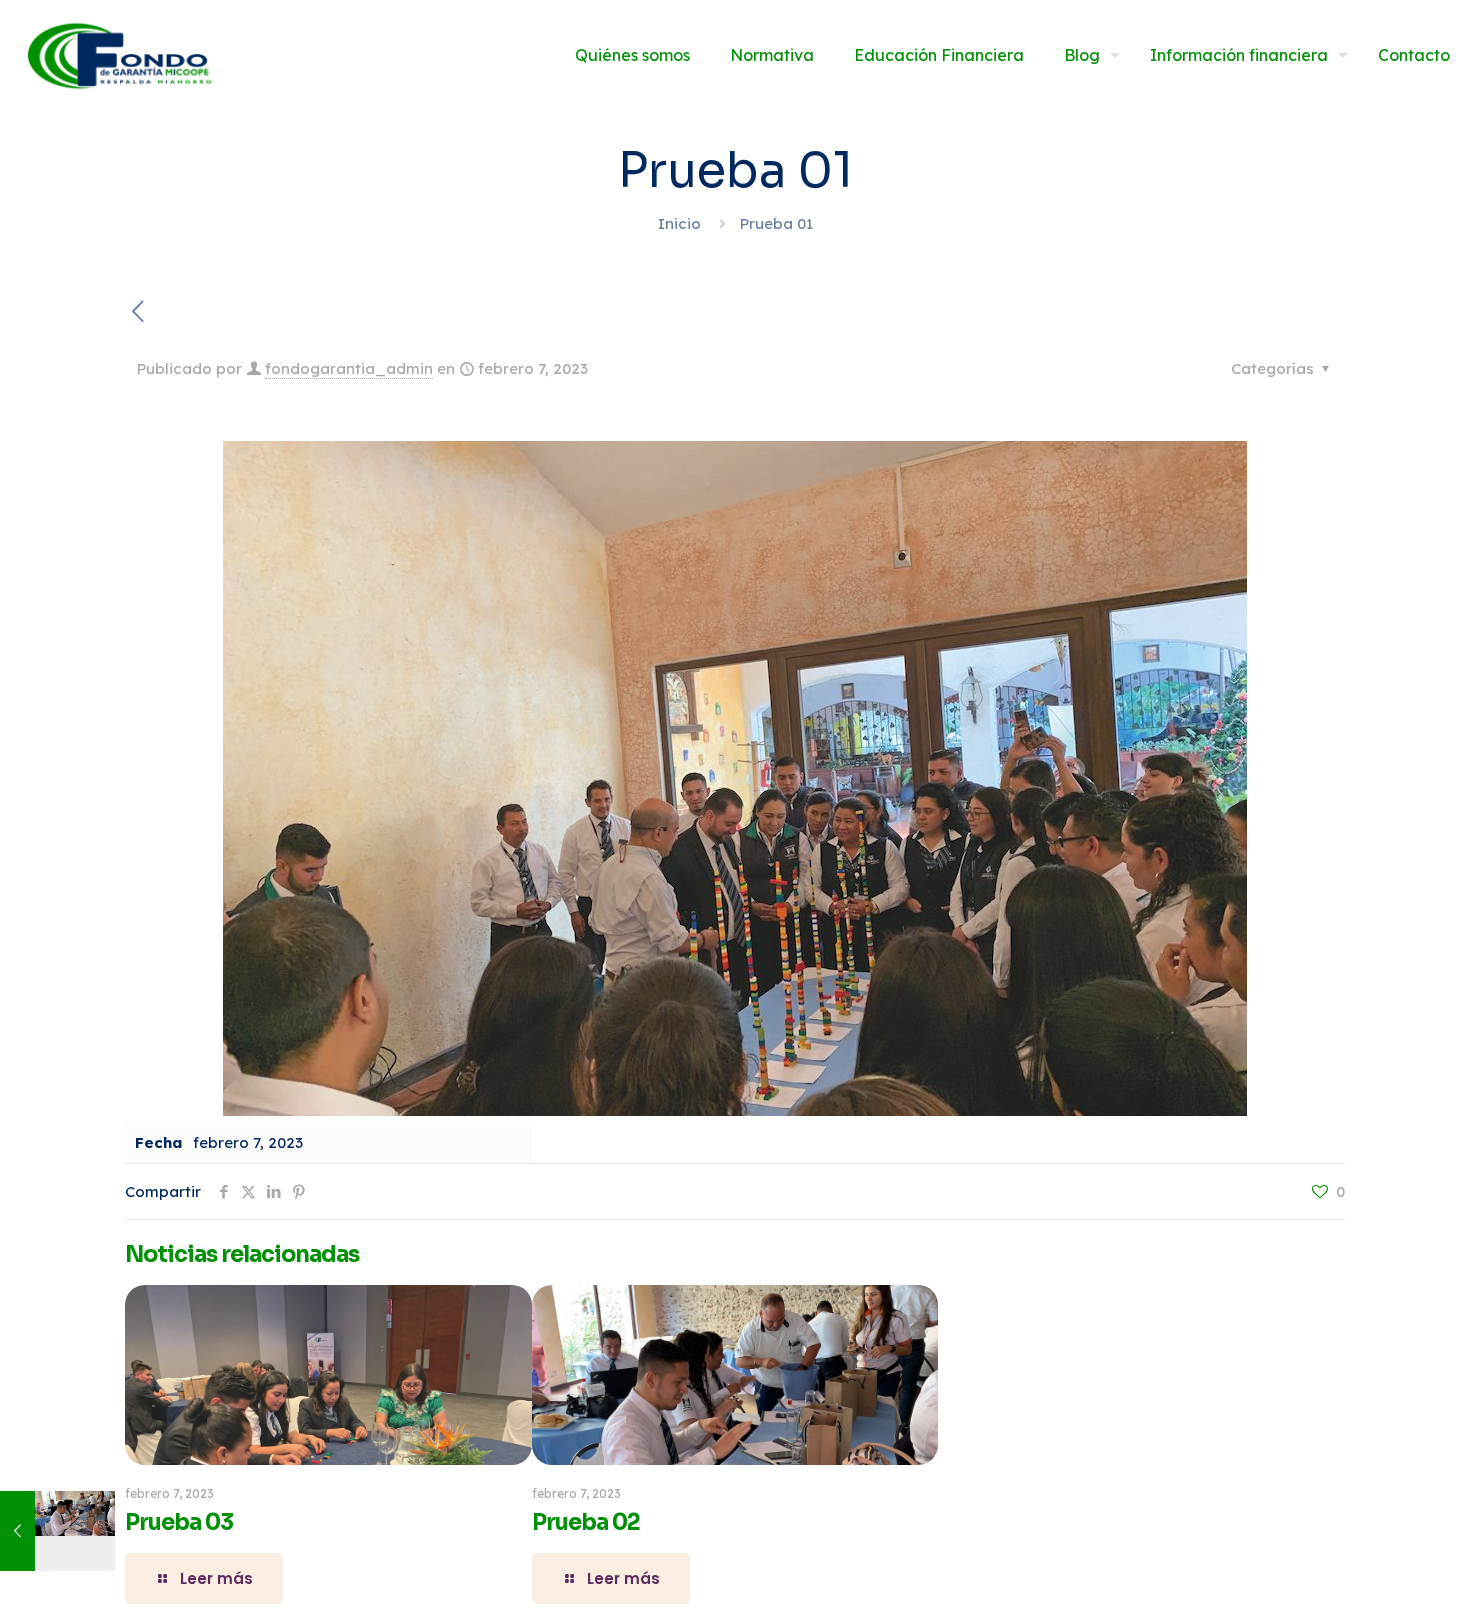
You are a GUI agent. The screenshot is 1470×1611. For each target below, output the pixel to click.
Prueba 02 (586, 1522)
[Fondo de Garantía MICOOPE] (118, 55)
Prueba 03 (179, 1522)
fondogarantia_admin (349, 368)
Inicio (679, 223)
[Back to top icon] (1374, 1570)
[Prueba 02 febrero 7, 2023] (57, 1531)
